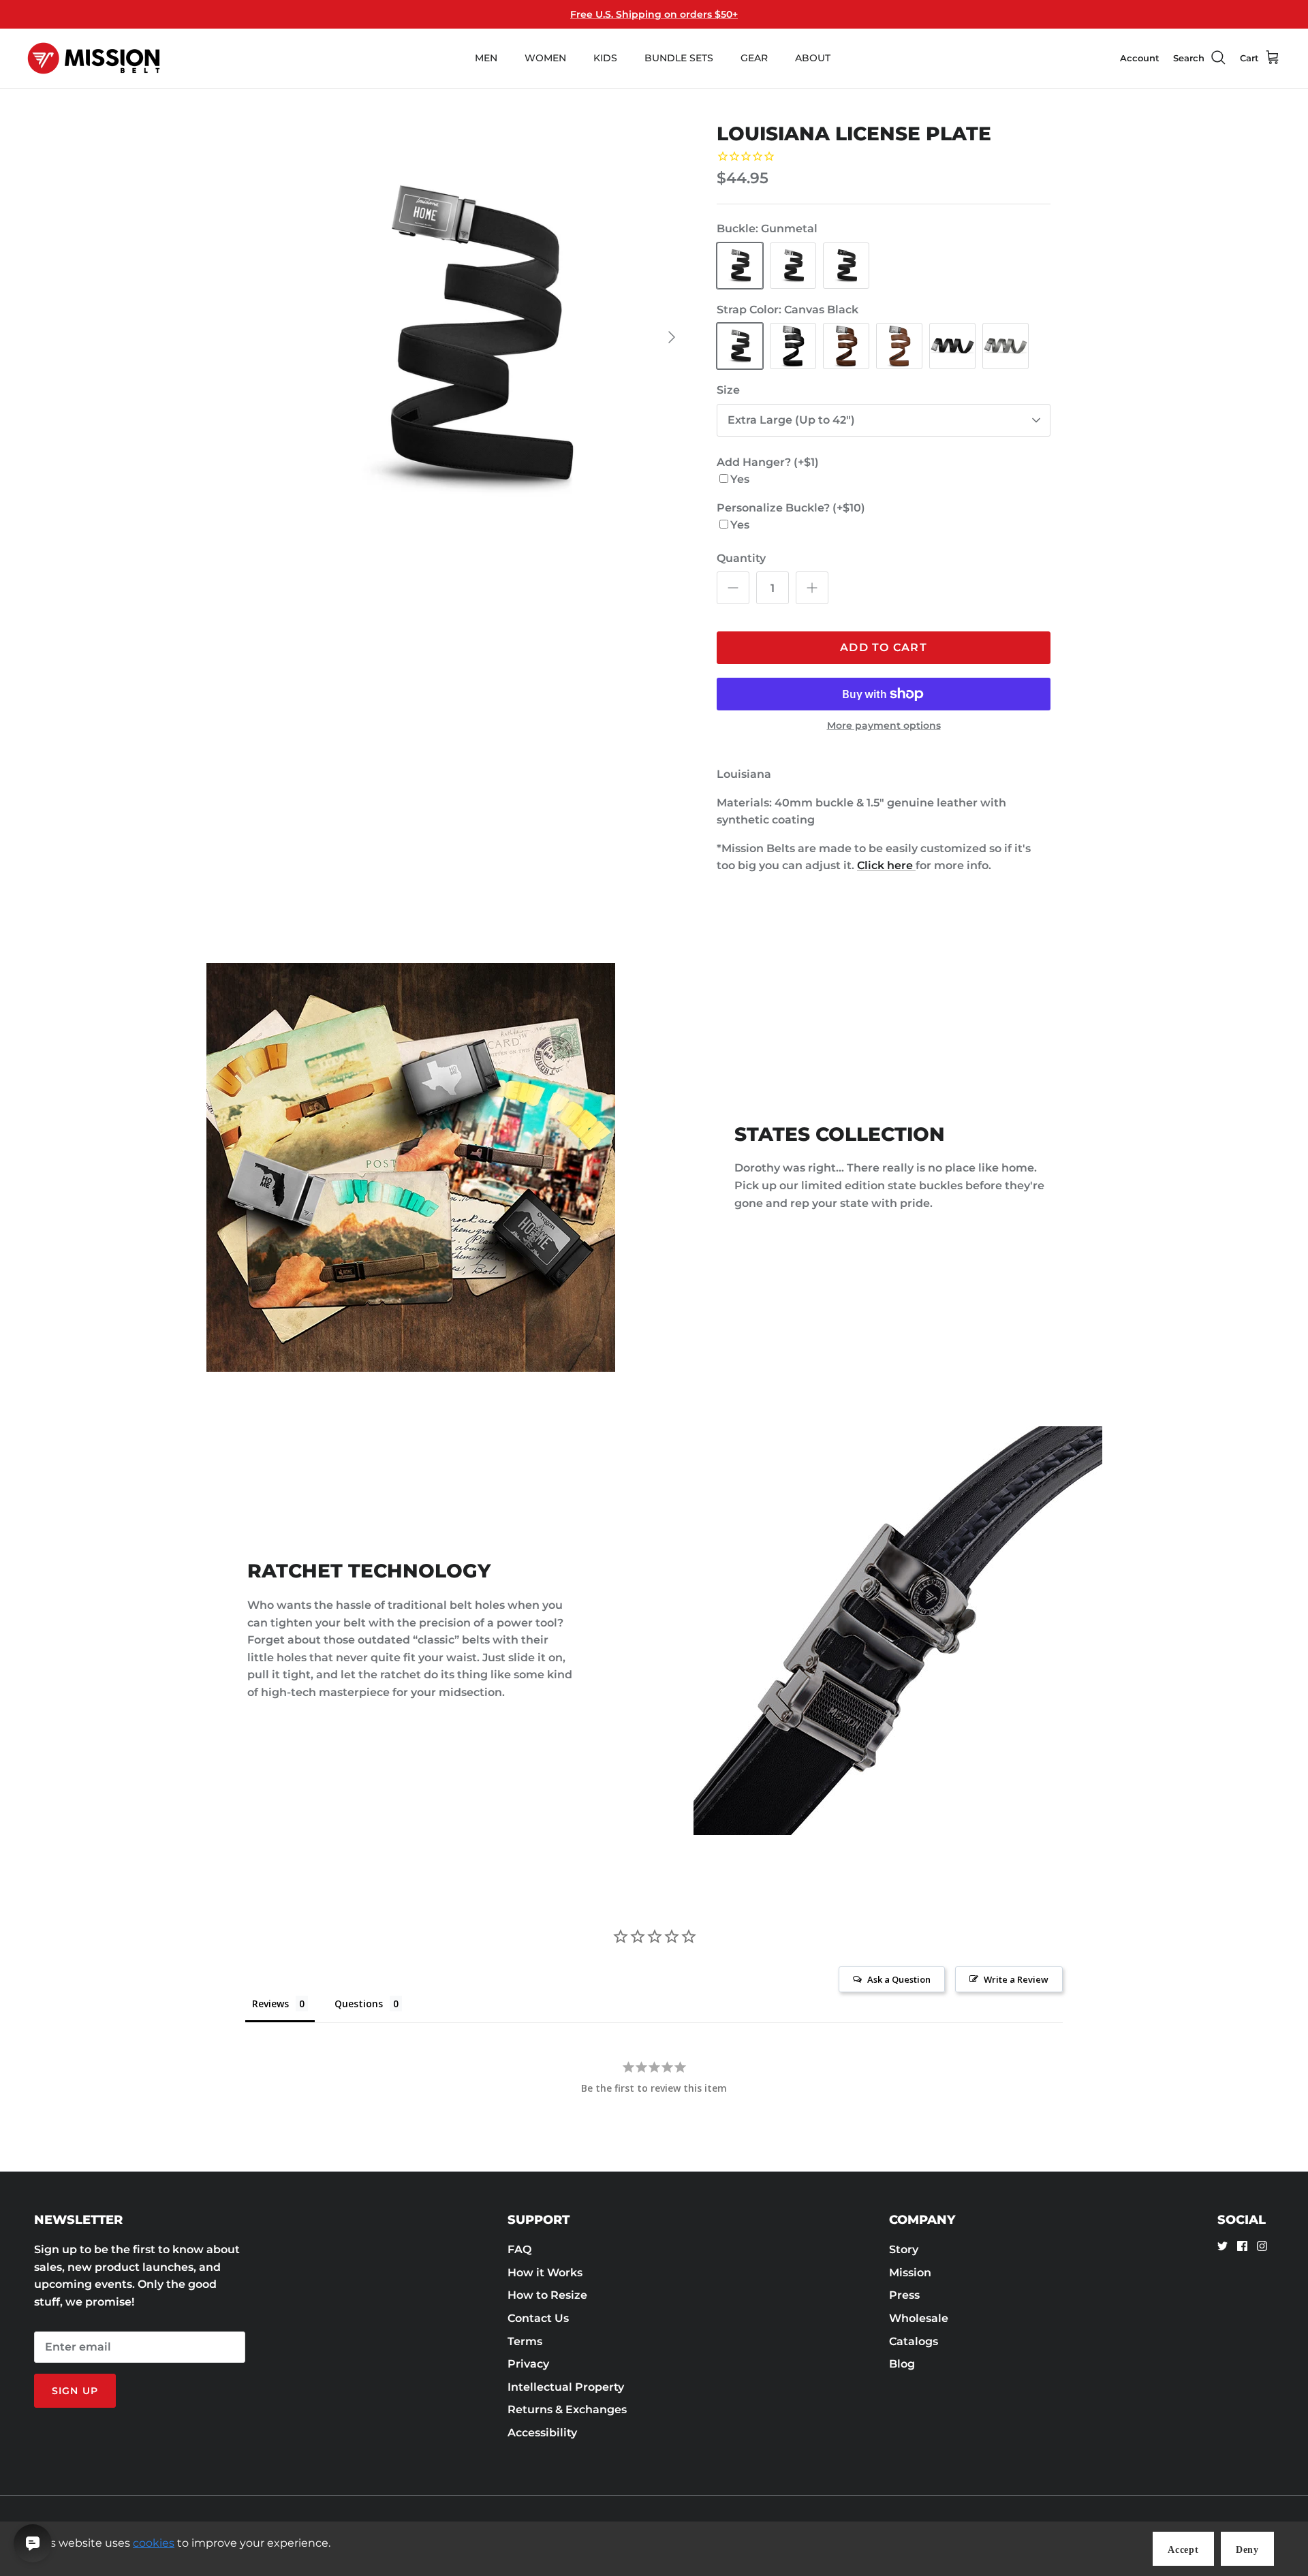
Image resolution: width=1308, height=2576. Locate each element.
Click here (886, 865)
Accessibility (542, 2433)
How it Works (545, 2273)
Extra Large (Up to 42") (791, 420)
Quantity (741, 558)
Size (728, 390)
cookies (154, 2543)
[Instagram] (1262, 2246)
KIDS (605, 58)
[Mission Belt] (94, 58)
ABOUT (813, 58)
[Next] (672, 337)
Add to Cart (884, 647)
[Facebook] (1242, 2246)
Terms (525, 2341)
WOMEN (545, 58)
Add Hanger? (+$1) (768, 462)
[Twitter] (1223, 2246)
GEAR (754, 58)
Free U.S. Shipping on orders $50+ (654, 14)
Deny (1247, 2550)
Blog (902, 2364)
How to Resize (547, 2295)
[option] (472, 337)
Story (904, 2249)
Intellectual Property (566, 2387)
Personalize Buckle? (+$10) (791, 508)
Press (904, 2295)
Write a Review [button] (1016, 1979)
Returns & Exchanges (567, 2409)
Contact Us (538, 2318)
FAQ (519, 2249)
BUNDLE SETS (679, 58)
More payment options (884, 726)
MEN (486, 58)
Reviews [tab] (270, 2004)
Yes (740, 479)
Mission (910, 2273)
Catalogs (914, 2341)
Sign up (75, 2391)
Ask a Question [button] (899, 1979)
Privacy (528, 2364)
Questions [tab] (359, 2004)
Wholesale (919, 2318)
